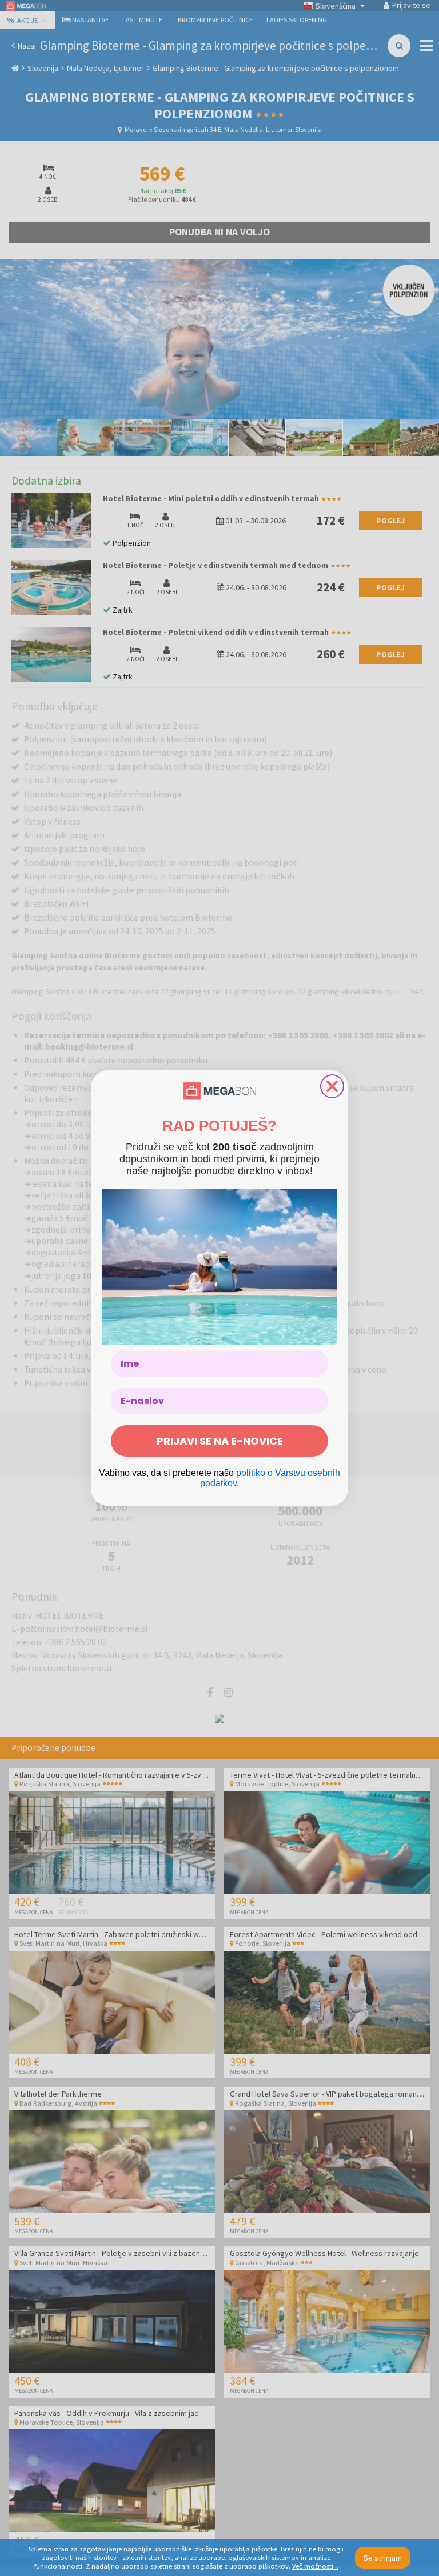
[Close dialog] (332, 1086)
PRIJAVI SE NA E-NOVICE (220, 1441)
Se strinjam (383, 2558)
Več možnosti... (315, 2566)
